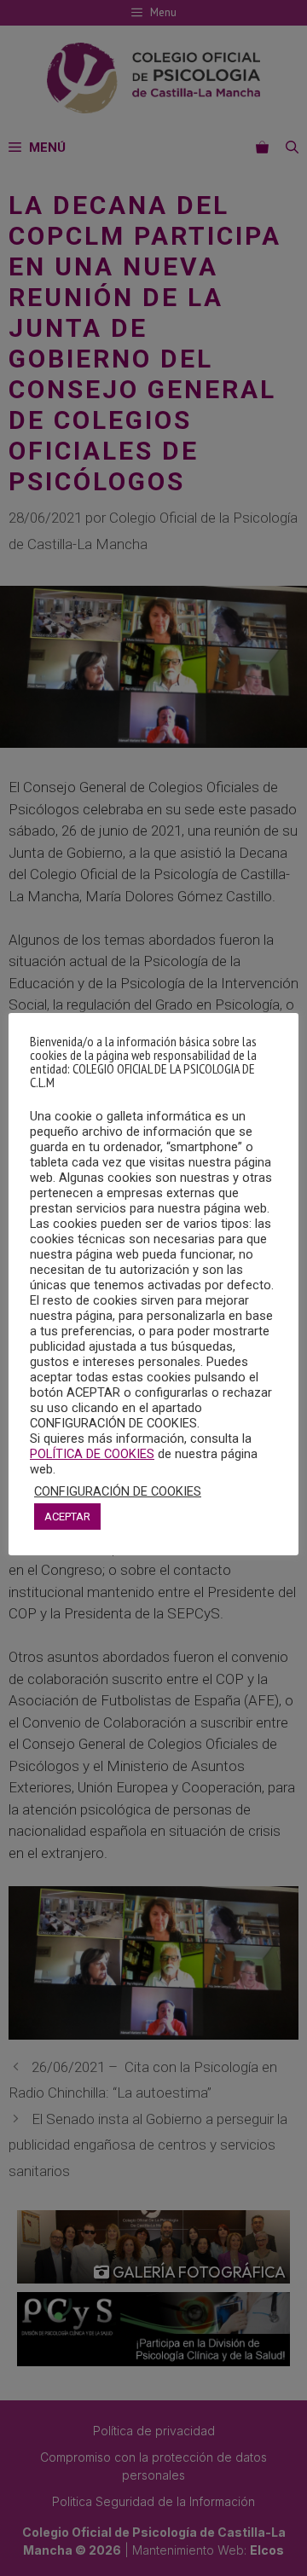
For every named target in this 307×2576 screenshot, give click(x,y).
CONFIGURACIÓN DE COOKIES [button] (118, 1491)
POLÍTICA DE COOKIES (92, 1454)
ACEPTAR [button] (67, 1517)
